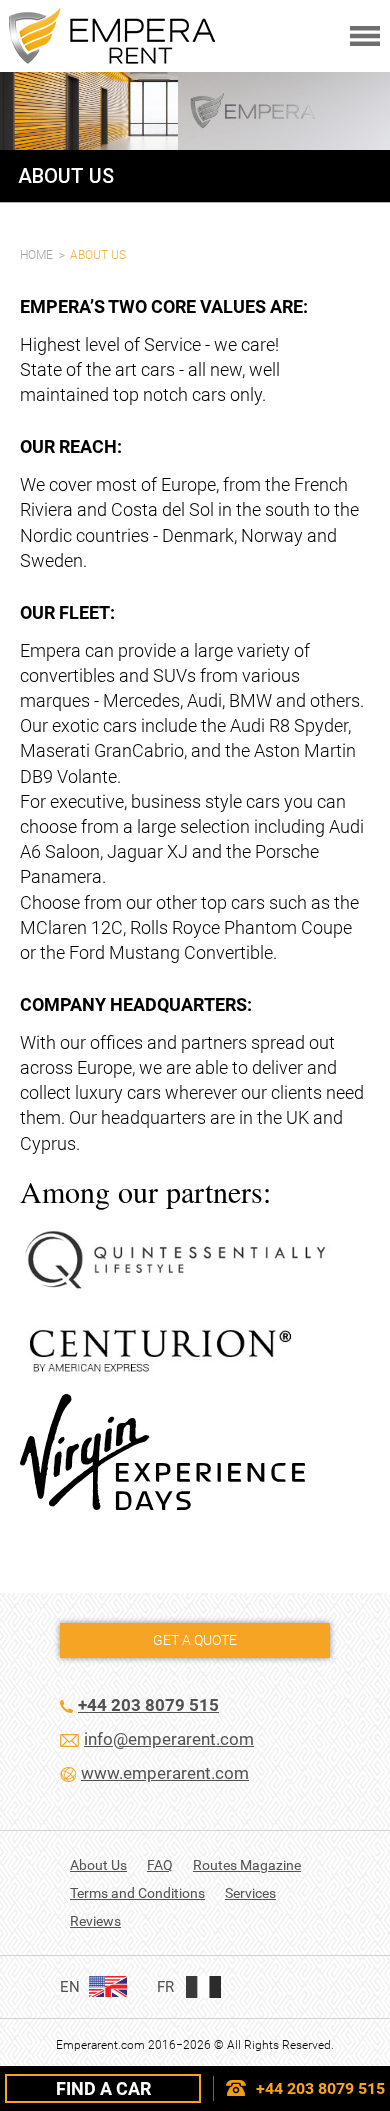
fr (165, 1987)
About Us (98, 1865)
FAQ (160, 1865)
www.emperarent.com (165, 1773)
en (70, 1987)
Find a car (103, 2088)
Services (250, 1893)
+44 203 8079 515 (320, 2088)
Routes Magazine (247, 1865)
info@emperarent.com (169, 1739)
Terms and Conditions (137, 1893)
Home (36, 255)
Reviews (95, 1921)
